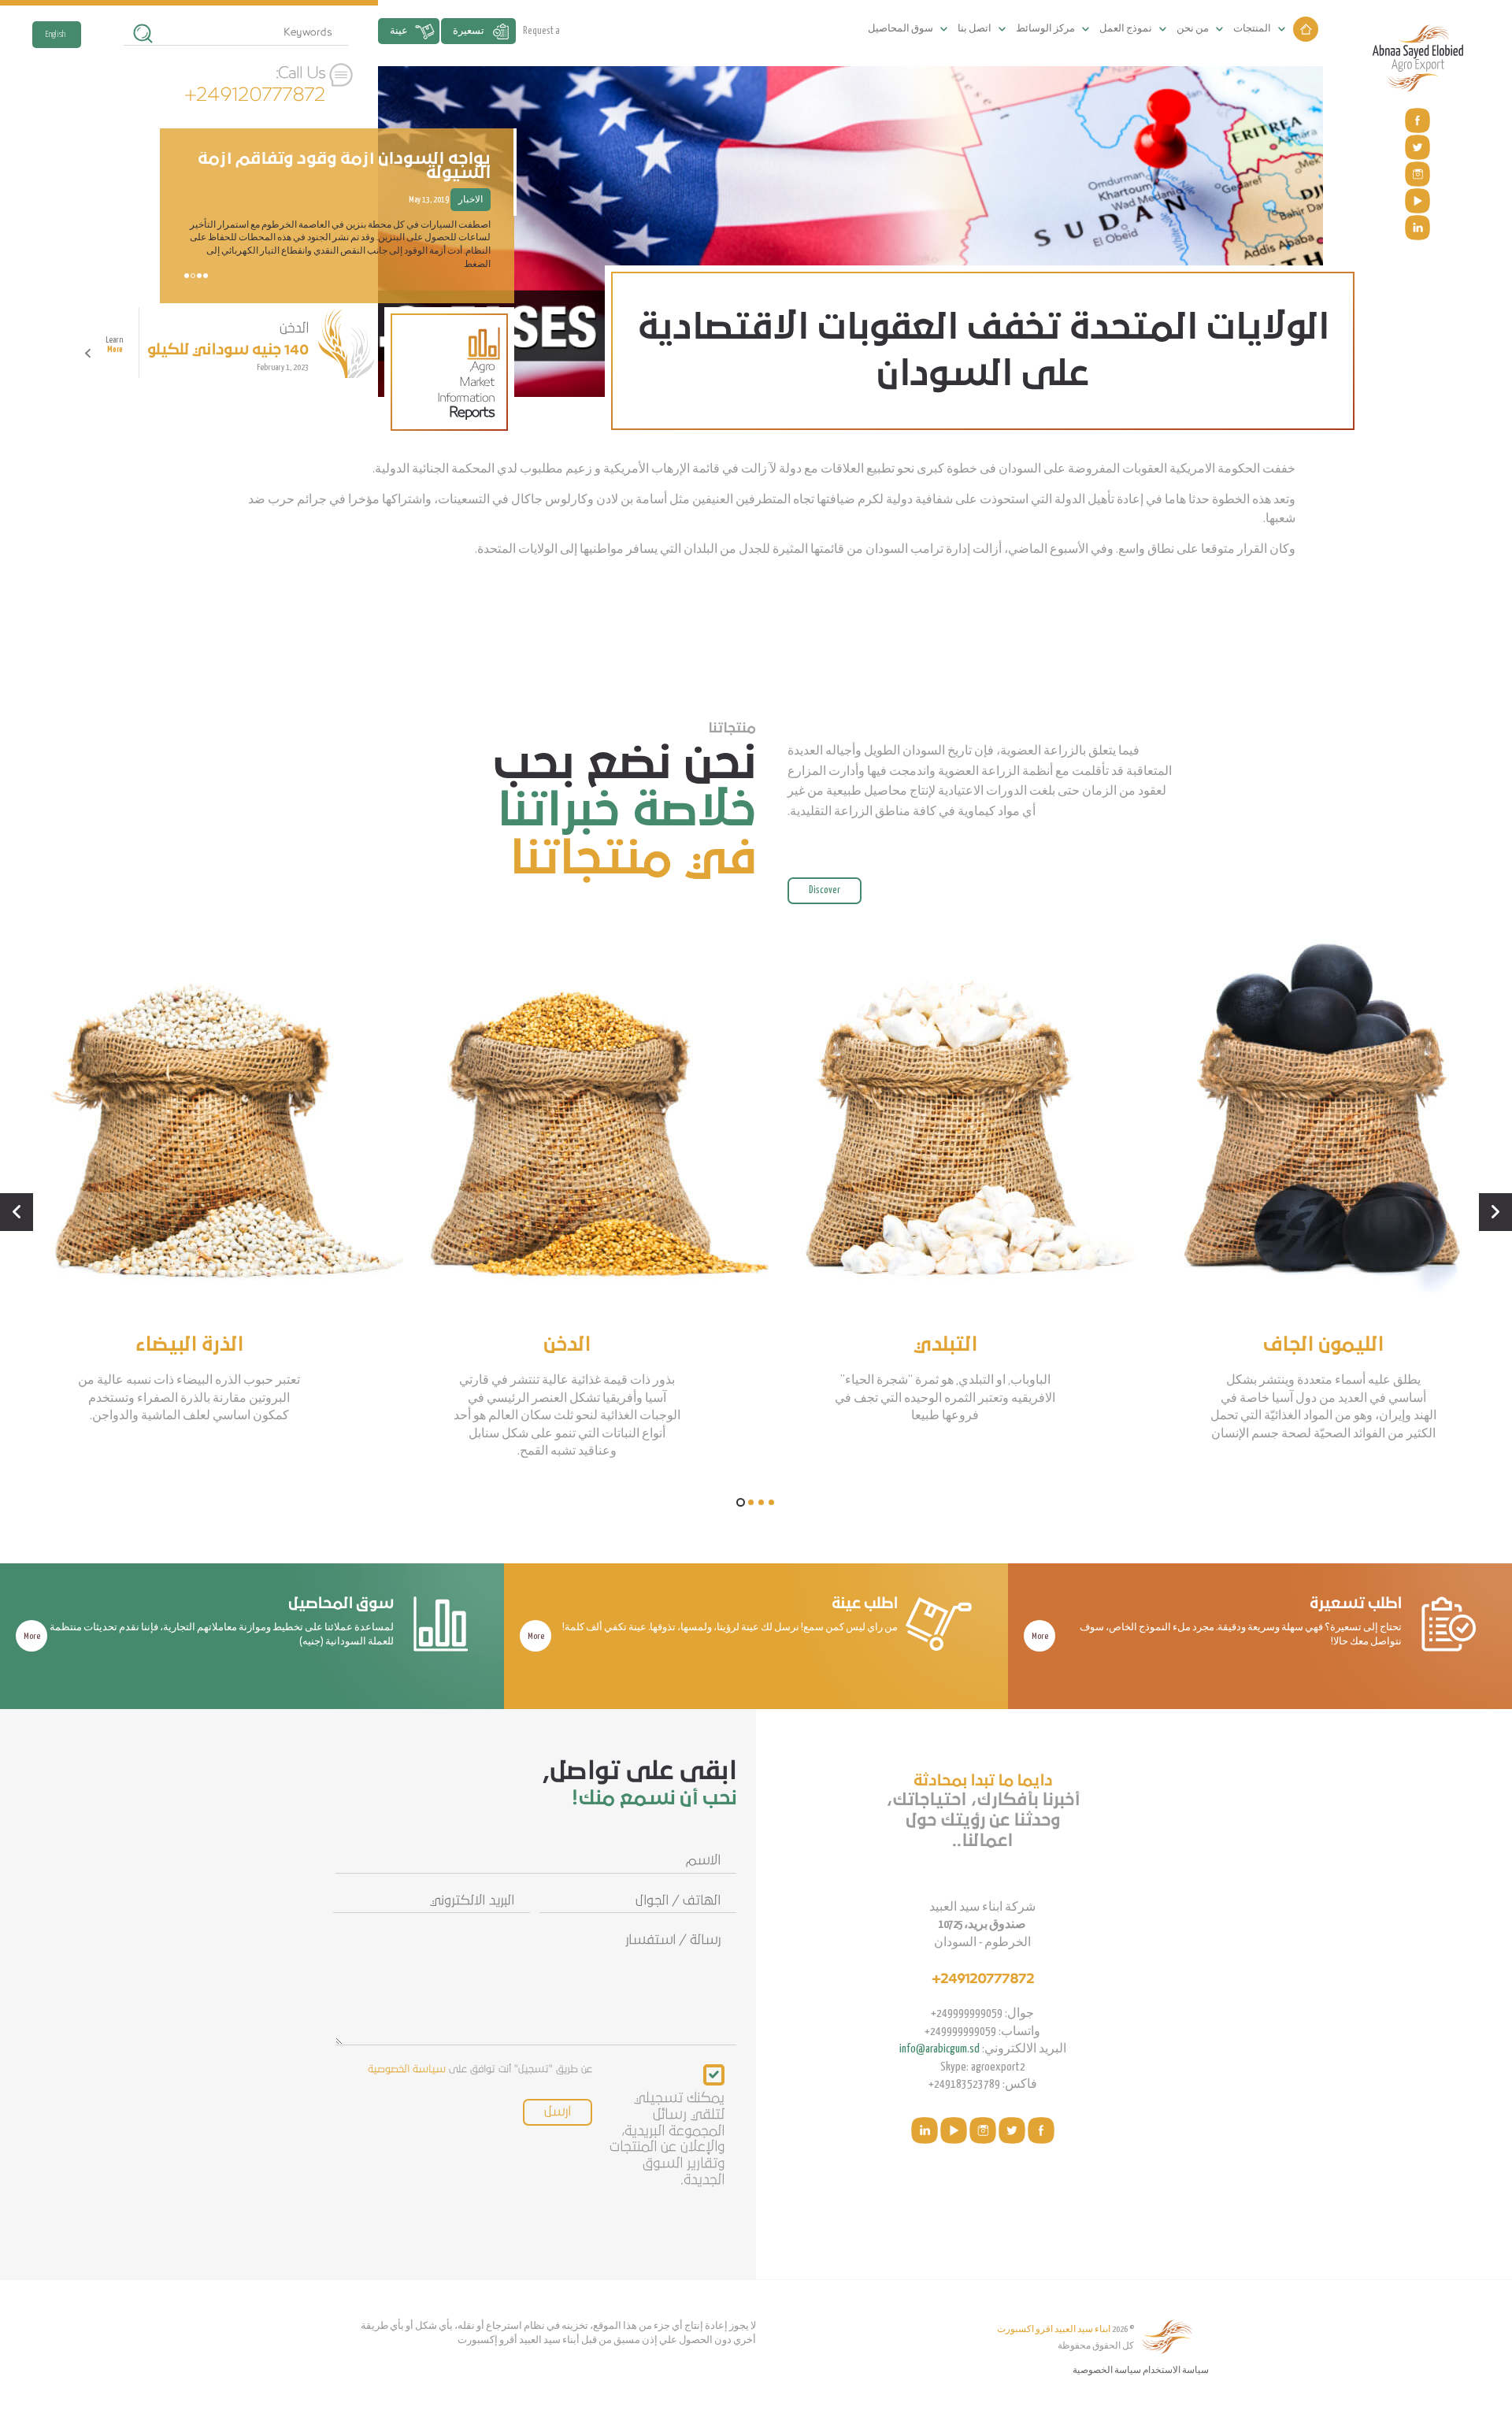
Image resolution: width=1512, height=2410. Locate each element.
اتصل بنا (975, 29)
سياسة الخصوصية (407, 2069)
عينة (399, 31)
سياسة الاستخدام (1176, 2370)
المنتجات (1252, 29)
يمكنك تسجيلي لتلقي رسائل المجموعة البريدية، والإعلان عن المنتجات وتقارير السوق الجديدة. (667, 2139)
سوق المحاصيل (901, 29)
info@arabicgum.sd (939, 2049)
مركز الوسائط (1045, 29)
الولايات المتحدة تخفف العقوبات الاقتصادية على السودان (369, 179)
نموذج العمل (1126, 29)
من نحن (1193, 29)
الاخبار (471, 213)
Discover (825, 890)
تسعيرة (469, 31)
